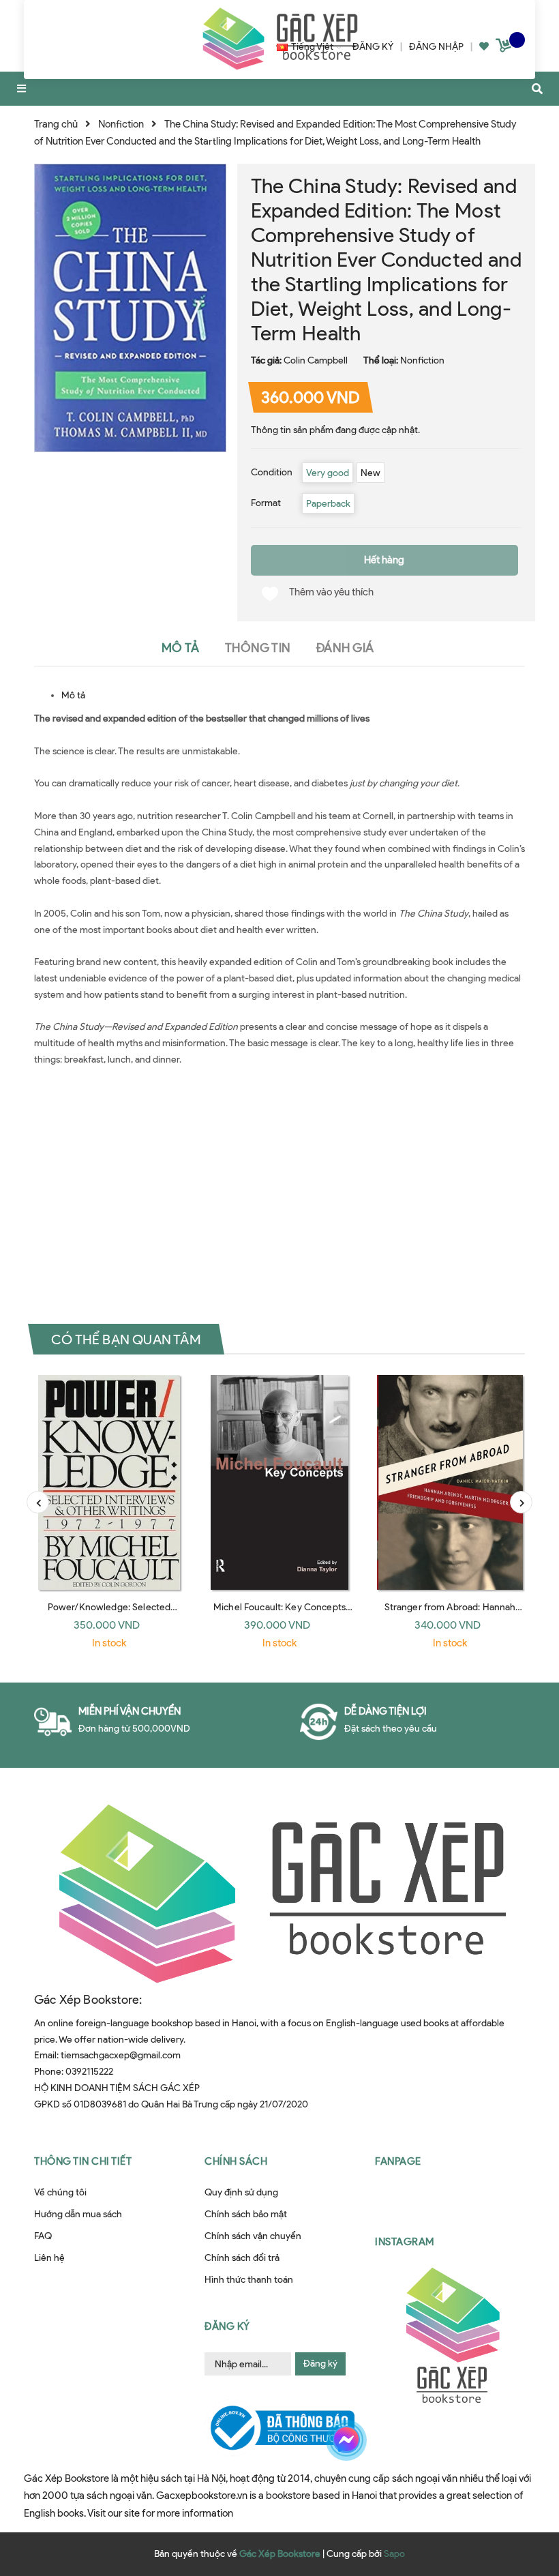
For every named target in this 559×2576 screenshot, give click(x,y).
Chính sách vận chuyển (253, 2236)
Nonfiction (422, 360)
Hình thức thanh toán (249, 2280)
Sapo (394, 2554)
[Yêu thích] (484, 47)
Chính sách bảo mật (246, 2214)
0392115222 (89, 2072)
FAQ (43, 2236)
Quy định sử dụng (241, 2192)
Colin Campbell (316, 360)
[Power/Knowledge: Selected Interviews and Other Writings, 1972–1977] (109, 1482)
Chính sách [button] (236, 2161)
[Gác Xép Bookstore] (279, 1892)
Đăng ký (320, 2364)
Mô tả (73, 695)
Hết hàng (384, 560)
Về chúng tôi (60, 2192)
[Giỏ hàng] (505, 48)
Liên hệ (49, 2258)
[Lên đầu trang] (521, 2496)
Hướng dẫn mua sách (78, 2214)
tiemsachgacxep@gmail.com (121, 2055)
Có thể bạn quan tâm (126, 1339)
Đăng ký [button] (227, 2326)
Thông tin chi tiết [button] (83, 2161)
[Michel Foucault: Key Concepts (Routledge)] (279, 1482)
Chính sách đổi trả (242, 2258)
